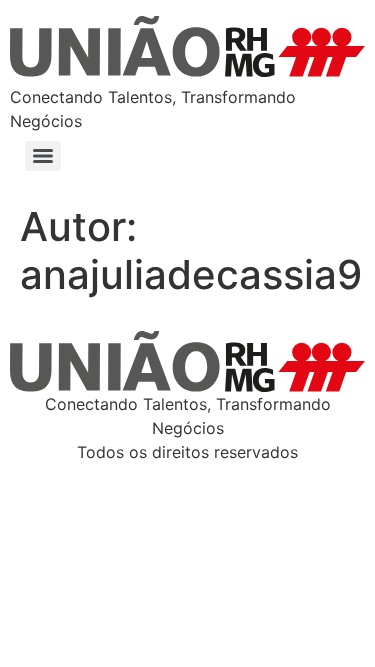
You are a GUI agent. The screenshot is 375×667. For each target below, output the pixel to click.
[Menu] (43, 156)
